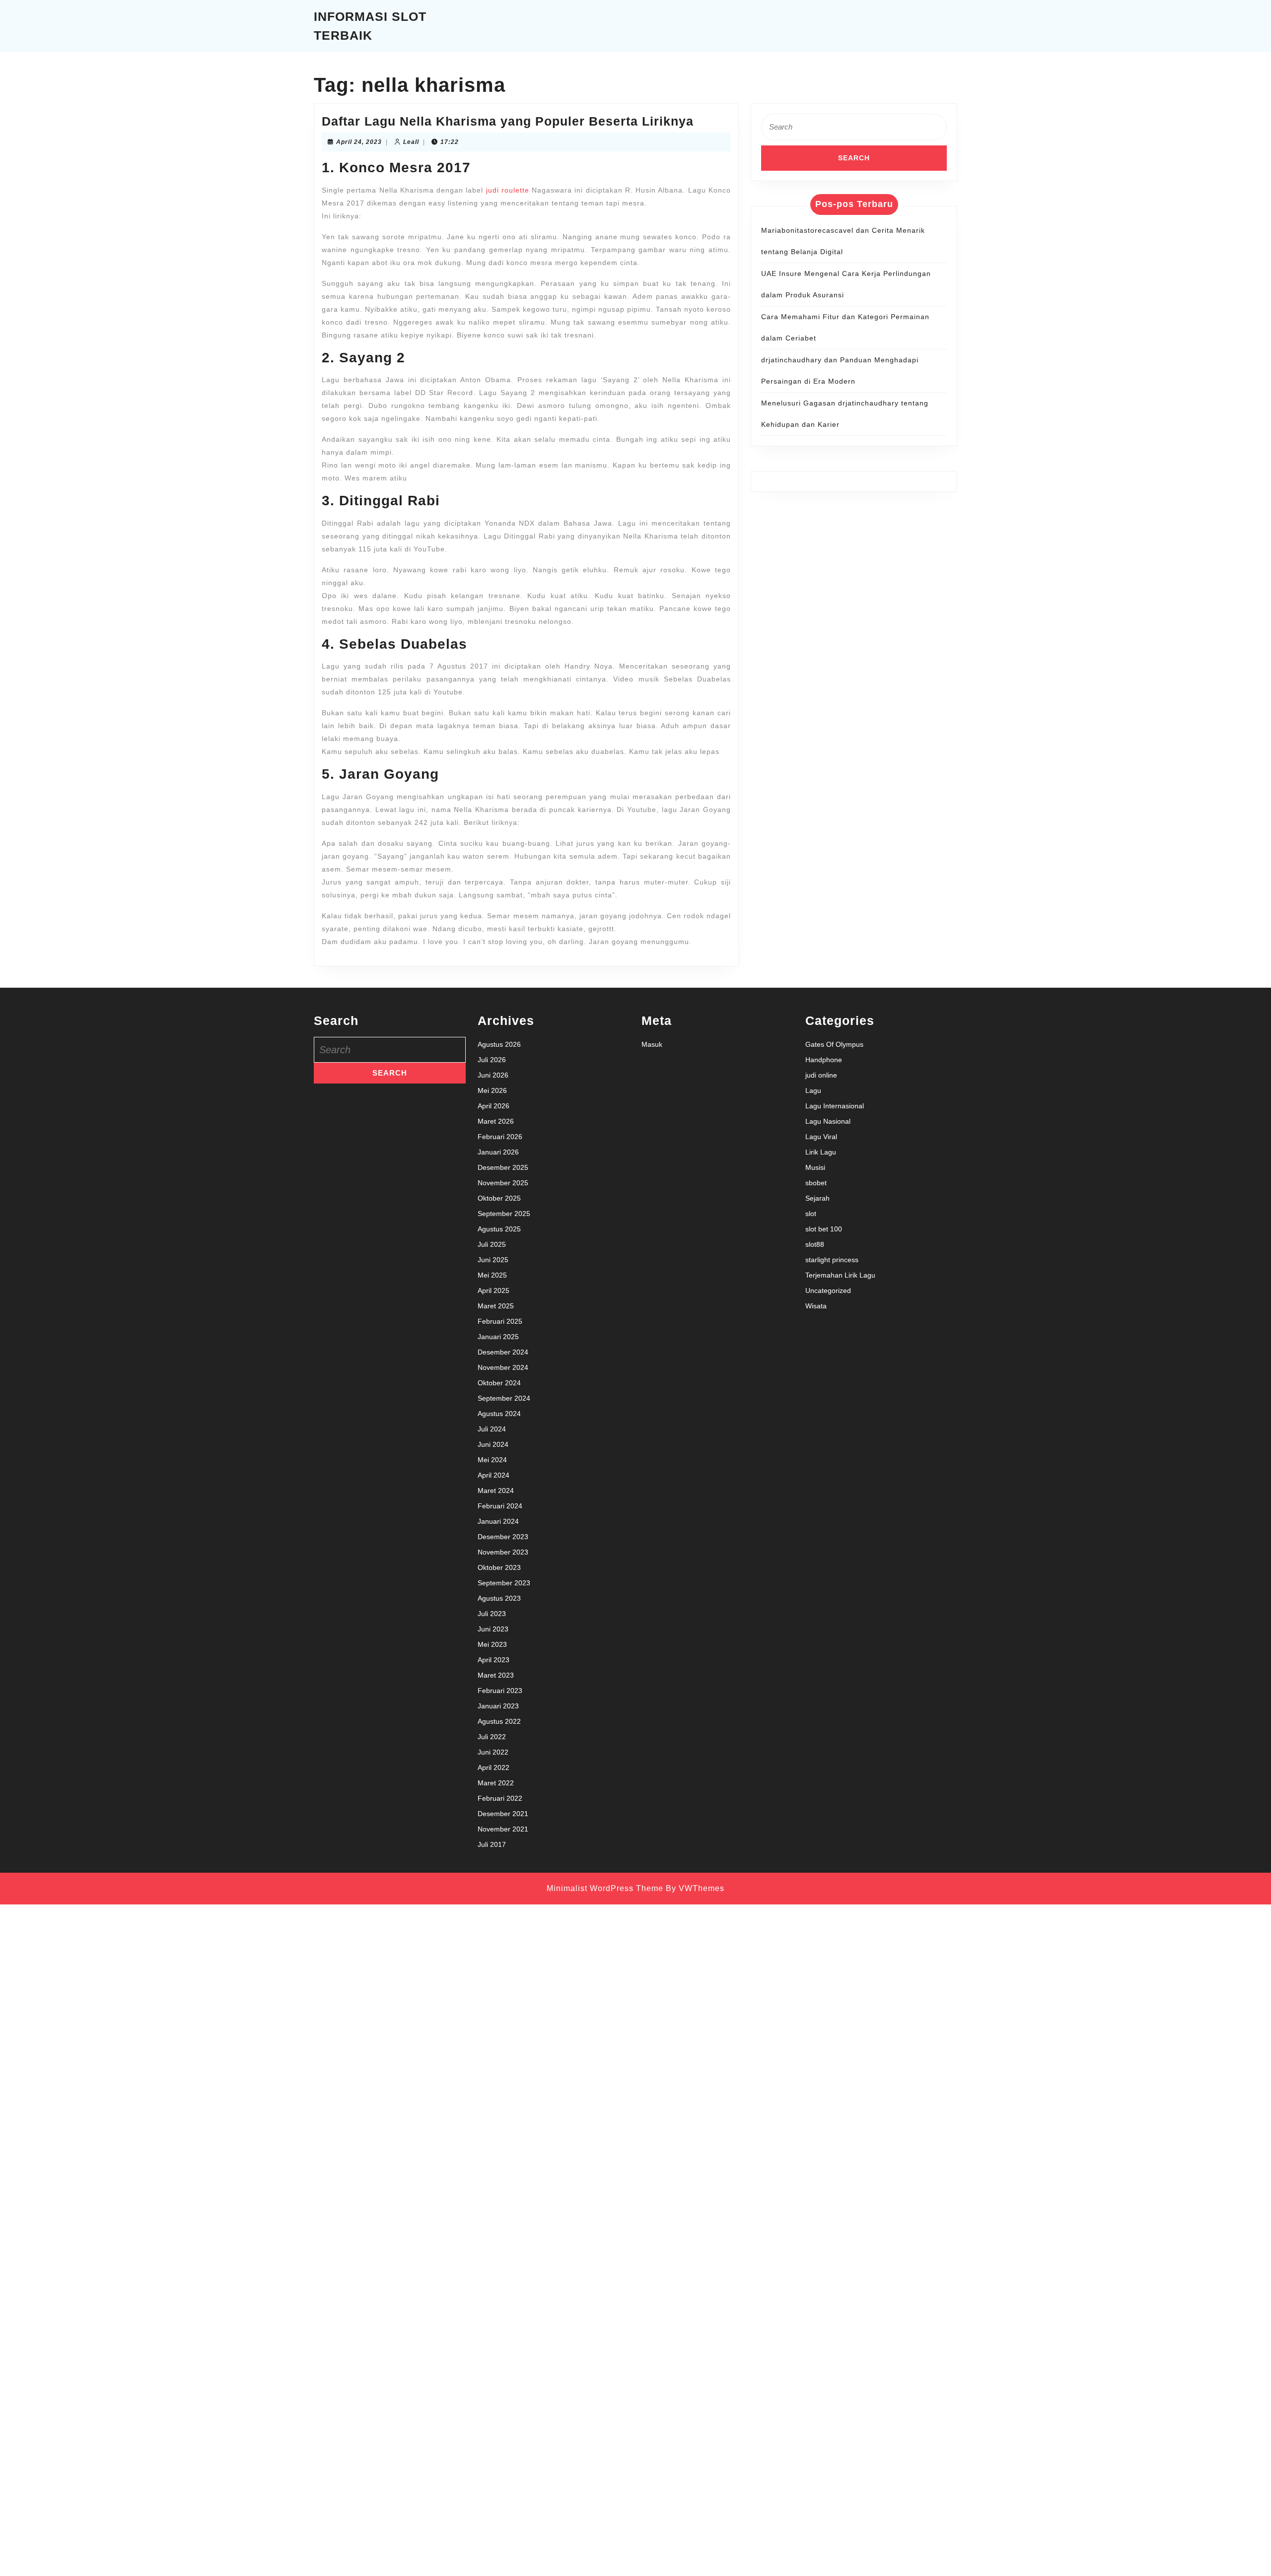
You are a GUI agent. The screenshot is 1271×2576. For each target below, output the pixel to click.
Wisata (816, 1306)
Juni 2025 (493, 1260)
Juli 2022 (492, 1737)
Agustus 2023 (499, 1598)
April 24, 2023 (359, 142)
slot (811, 1214)
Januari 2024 (498, 1521)
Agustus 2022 (499, 1721)
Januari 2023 (498, 1706)
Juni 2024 (493, 1444)
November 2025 (503, 1183)
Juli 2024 (492, 1429)
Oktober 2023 (499, 1567)
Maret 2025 (496, 1306)
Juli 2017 (492, 1844)
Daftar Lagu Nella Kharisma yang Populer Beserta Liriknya (508, 121)
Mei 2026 (492, 1090)
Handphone (824, 1060)
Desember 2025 (503, 1167)
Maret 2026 (496, 1121)
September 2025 (504, 1214)
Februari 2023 (500, 1691)
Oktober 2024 (499, 1383)
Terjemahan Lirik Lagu (840, 1275)
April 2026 (494, 1106)
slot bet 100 (824, 1229)
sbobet (816, 1183)
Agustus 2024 (499, 1414)
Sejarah (817, 1198)
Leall (411, 142)
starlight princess (832, 1260)
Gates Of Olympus (834, 1044)
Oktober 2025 (499, 1198)
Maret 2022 (496, 1783)
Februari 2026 (500, 1137)
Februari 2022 (500, 1798)
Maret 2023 (496, 1675)
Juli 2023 (492, 1614)
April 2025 (494, 1290)
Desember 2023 (503, 1537)
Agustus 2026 (499, 1044)
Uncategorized (828, 1290)
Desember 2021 (503, 1814)
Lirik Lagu (821, 1152)
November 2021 (503, 1829)
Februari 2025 (500, 1321)
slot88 (815, 1244)
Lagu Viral (821, 1137)
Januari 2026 (498, 1152)
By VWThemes (695, 1888)
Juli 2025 (492, 1244)
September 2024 (504, 1398)
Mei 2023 (492, 1644)
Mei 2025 (492, 1275)
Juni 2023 (493, 1629)
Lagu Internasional (835, 1106)
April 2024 (494, 1475)
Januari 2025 (498, 1337)
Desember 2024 (503, 1352)
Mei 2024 (492, 1460)
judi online (821, 1075)
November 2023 (503, 1552)
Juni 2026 (493, 1075)
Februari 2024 (500, 1506)
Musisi (815, 1167)
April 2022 (494, 1767)
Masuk (652, 1044)
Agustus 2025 (499, 1229)
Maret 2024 (496, 1491)
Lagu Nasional (828, 1121)
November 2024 (503, 1367)
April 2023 (494, 1660)
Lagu (813, 1090)
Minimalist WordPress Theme (605, 1888)
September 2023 (504, 1583)
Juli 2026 (492, 1060)
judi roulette (508, 190)
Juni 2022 (493, 1752)
